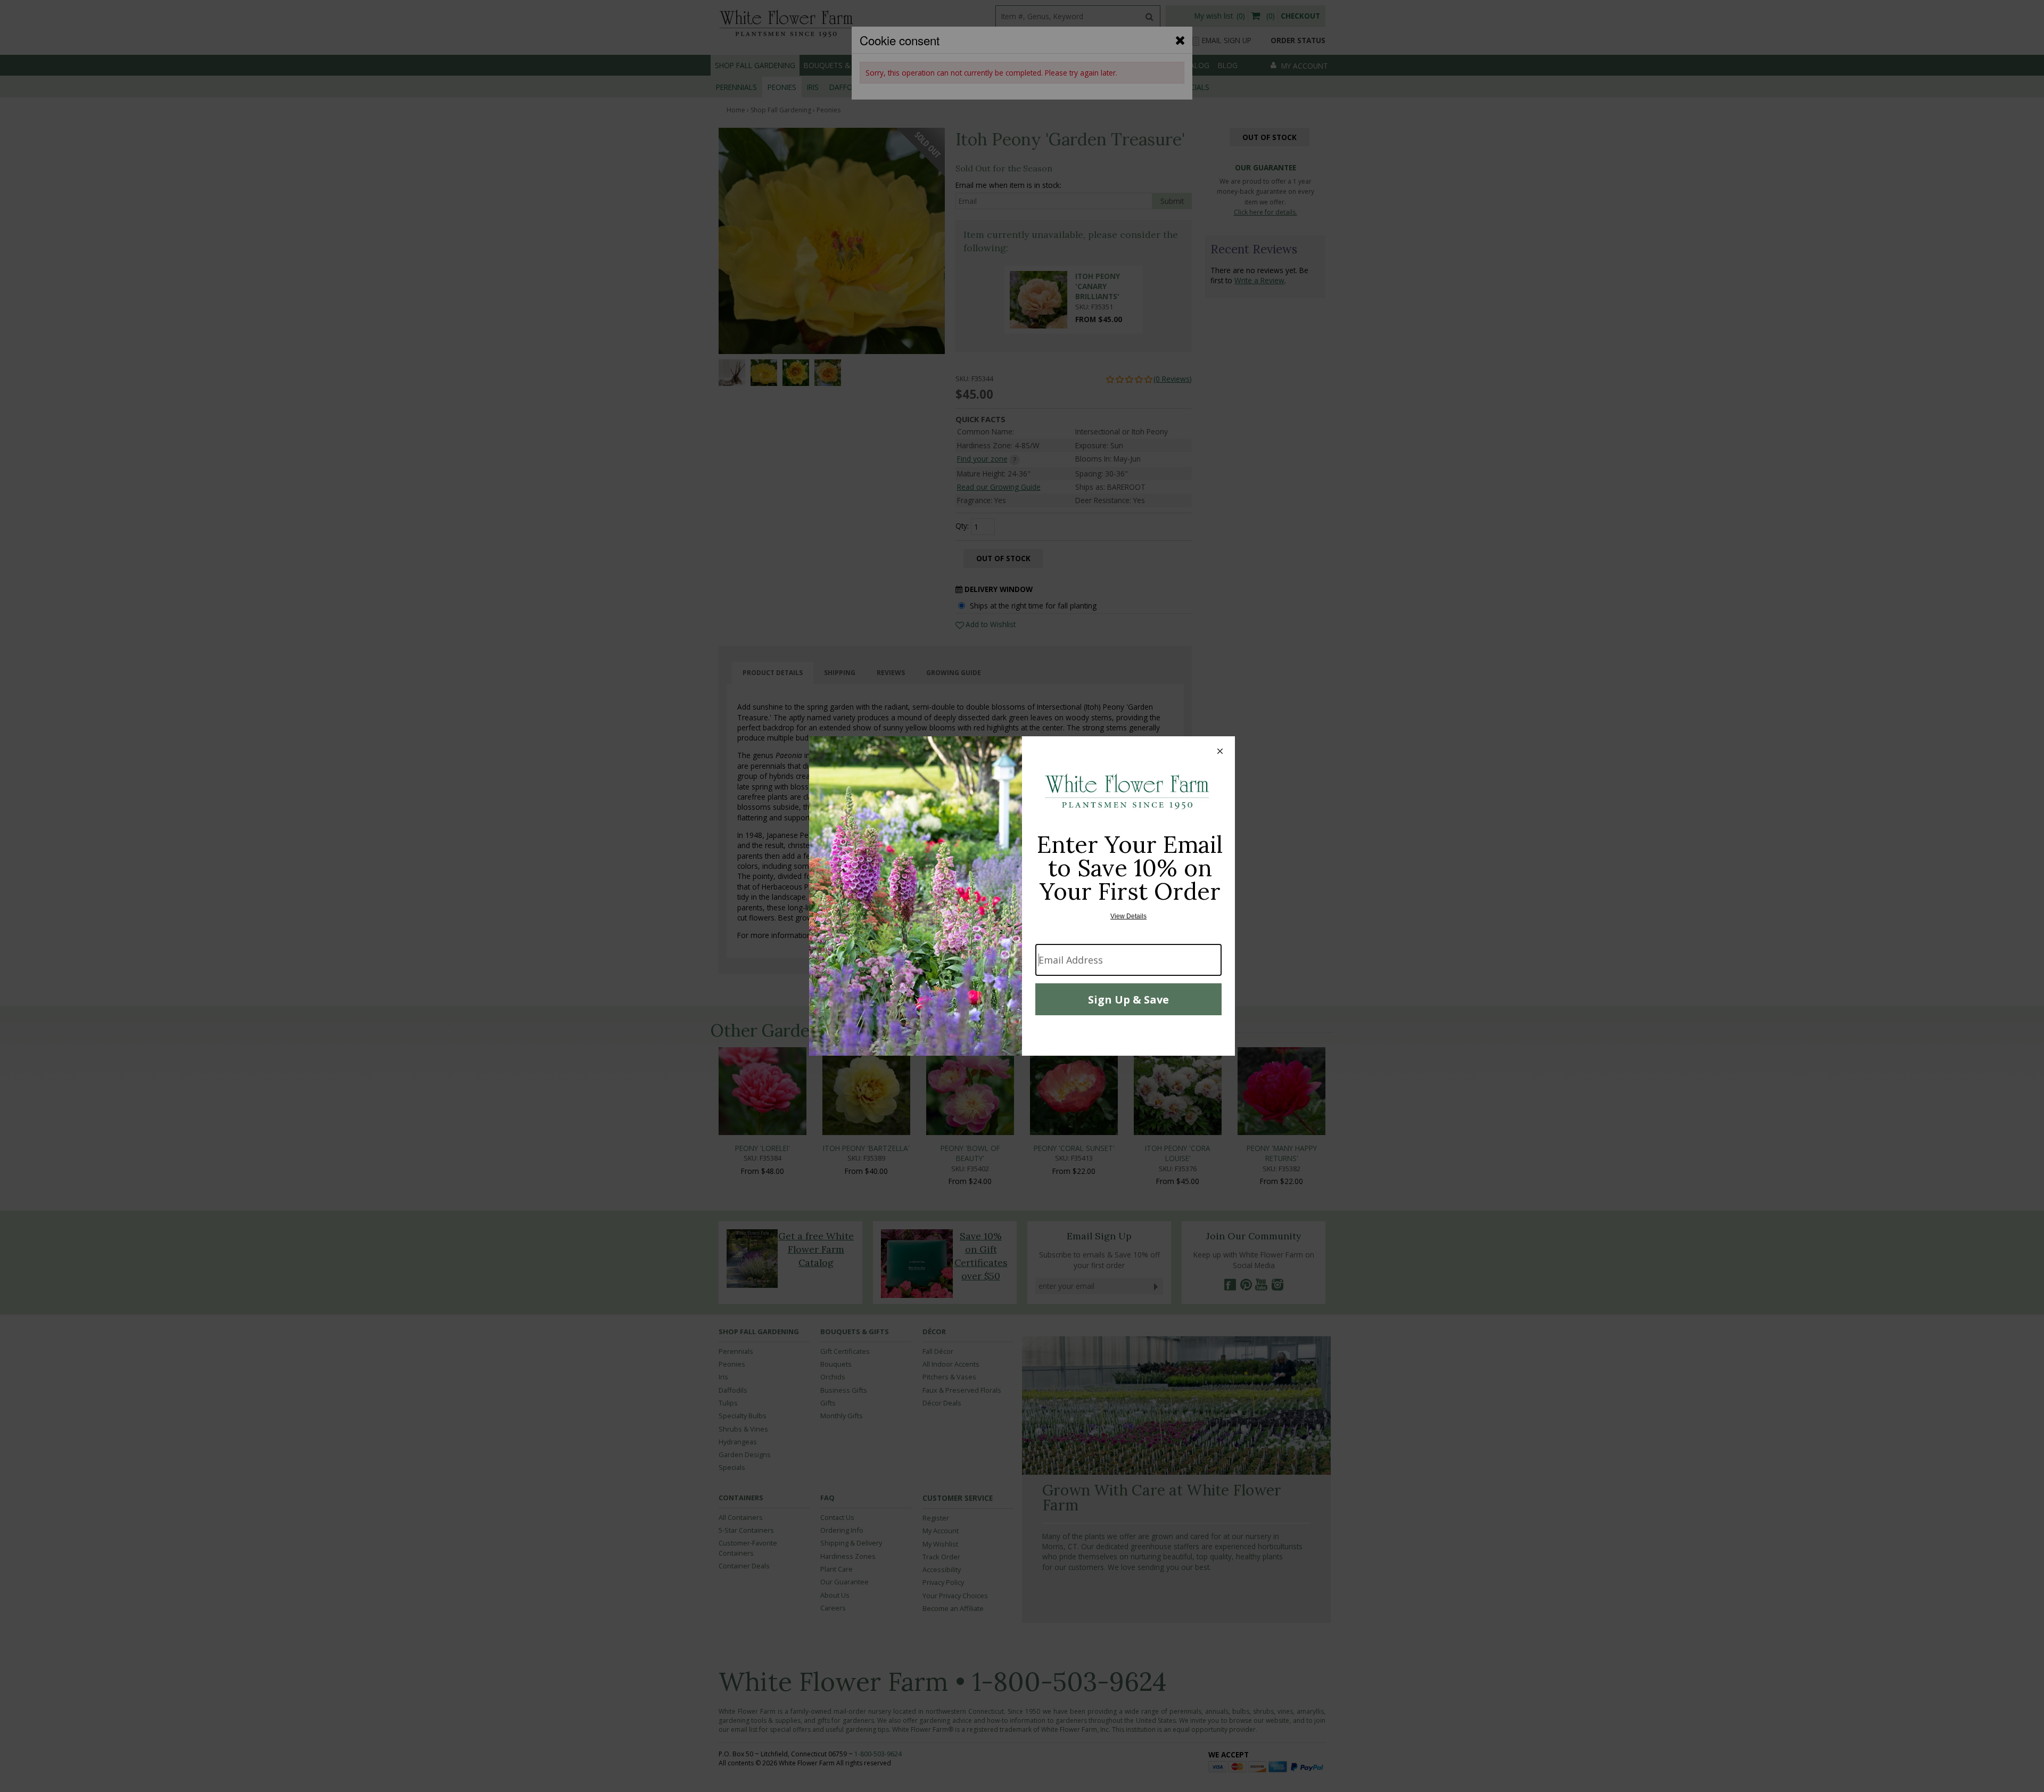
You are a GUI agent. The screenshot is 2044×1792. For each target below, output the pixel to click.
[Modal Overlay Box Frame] (1022, 896)
